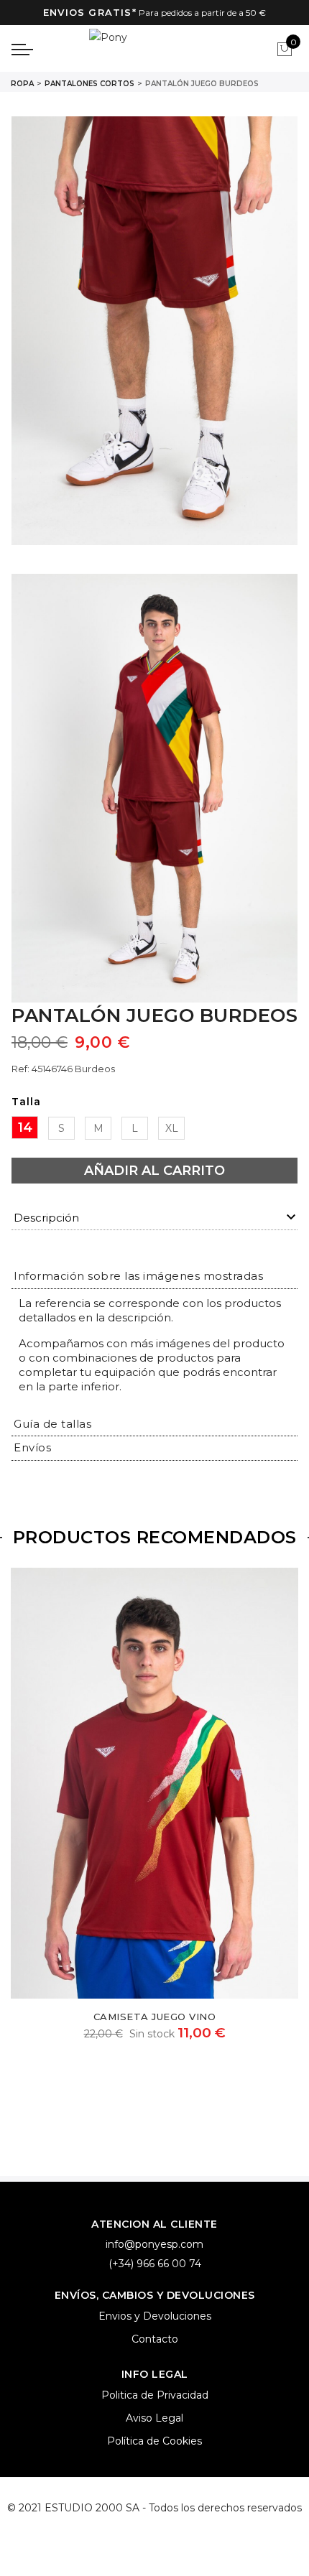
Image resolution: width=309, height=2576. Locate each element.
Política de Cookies (154, 2441)
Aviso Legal (154, 2418)
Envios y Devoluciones (155, 2316)
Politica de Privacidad (155, 2395)
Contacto (155, 2339)
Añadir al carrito (154, 1171)
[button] (138, 1276)
